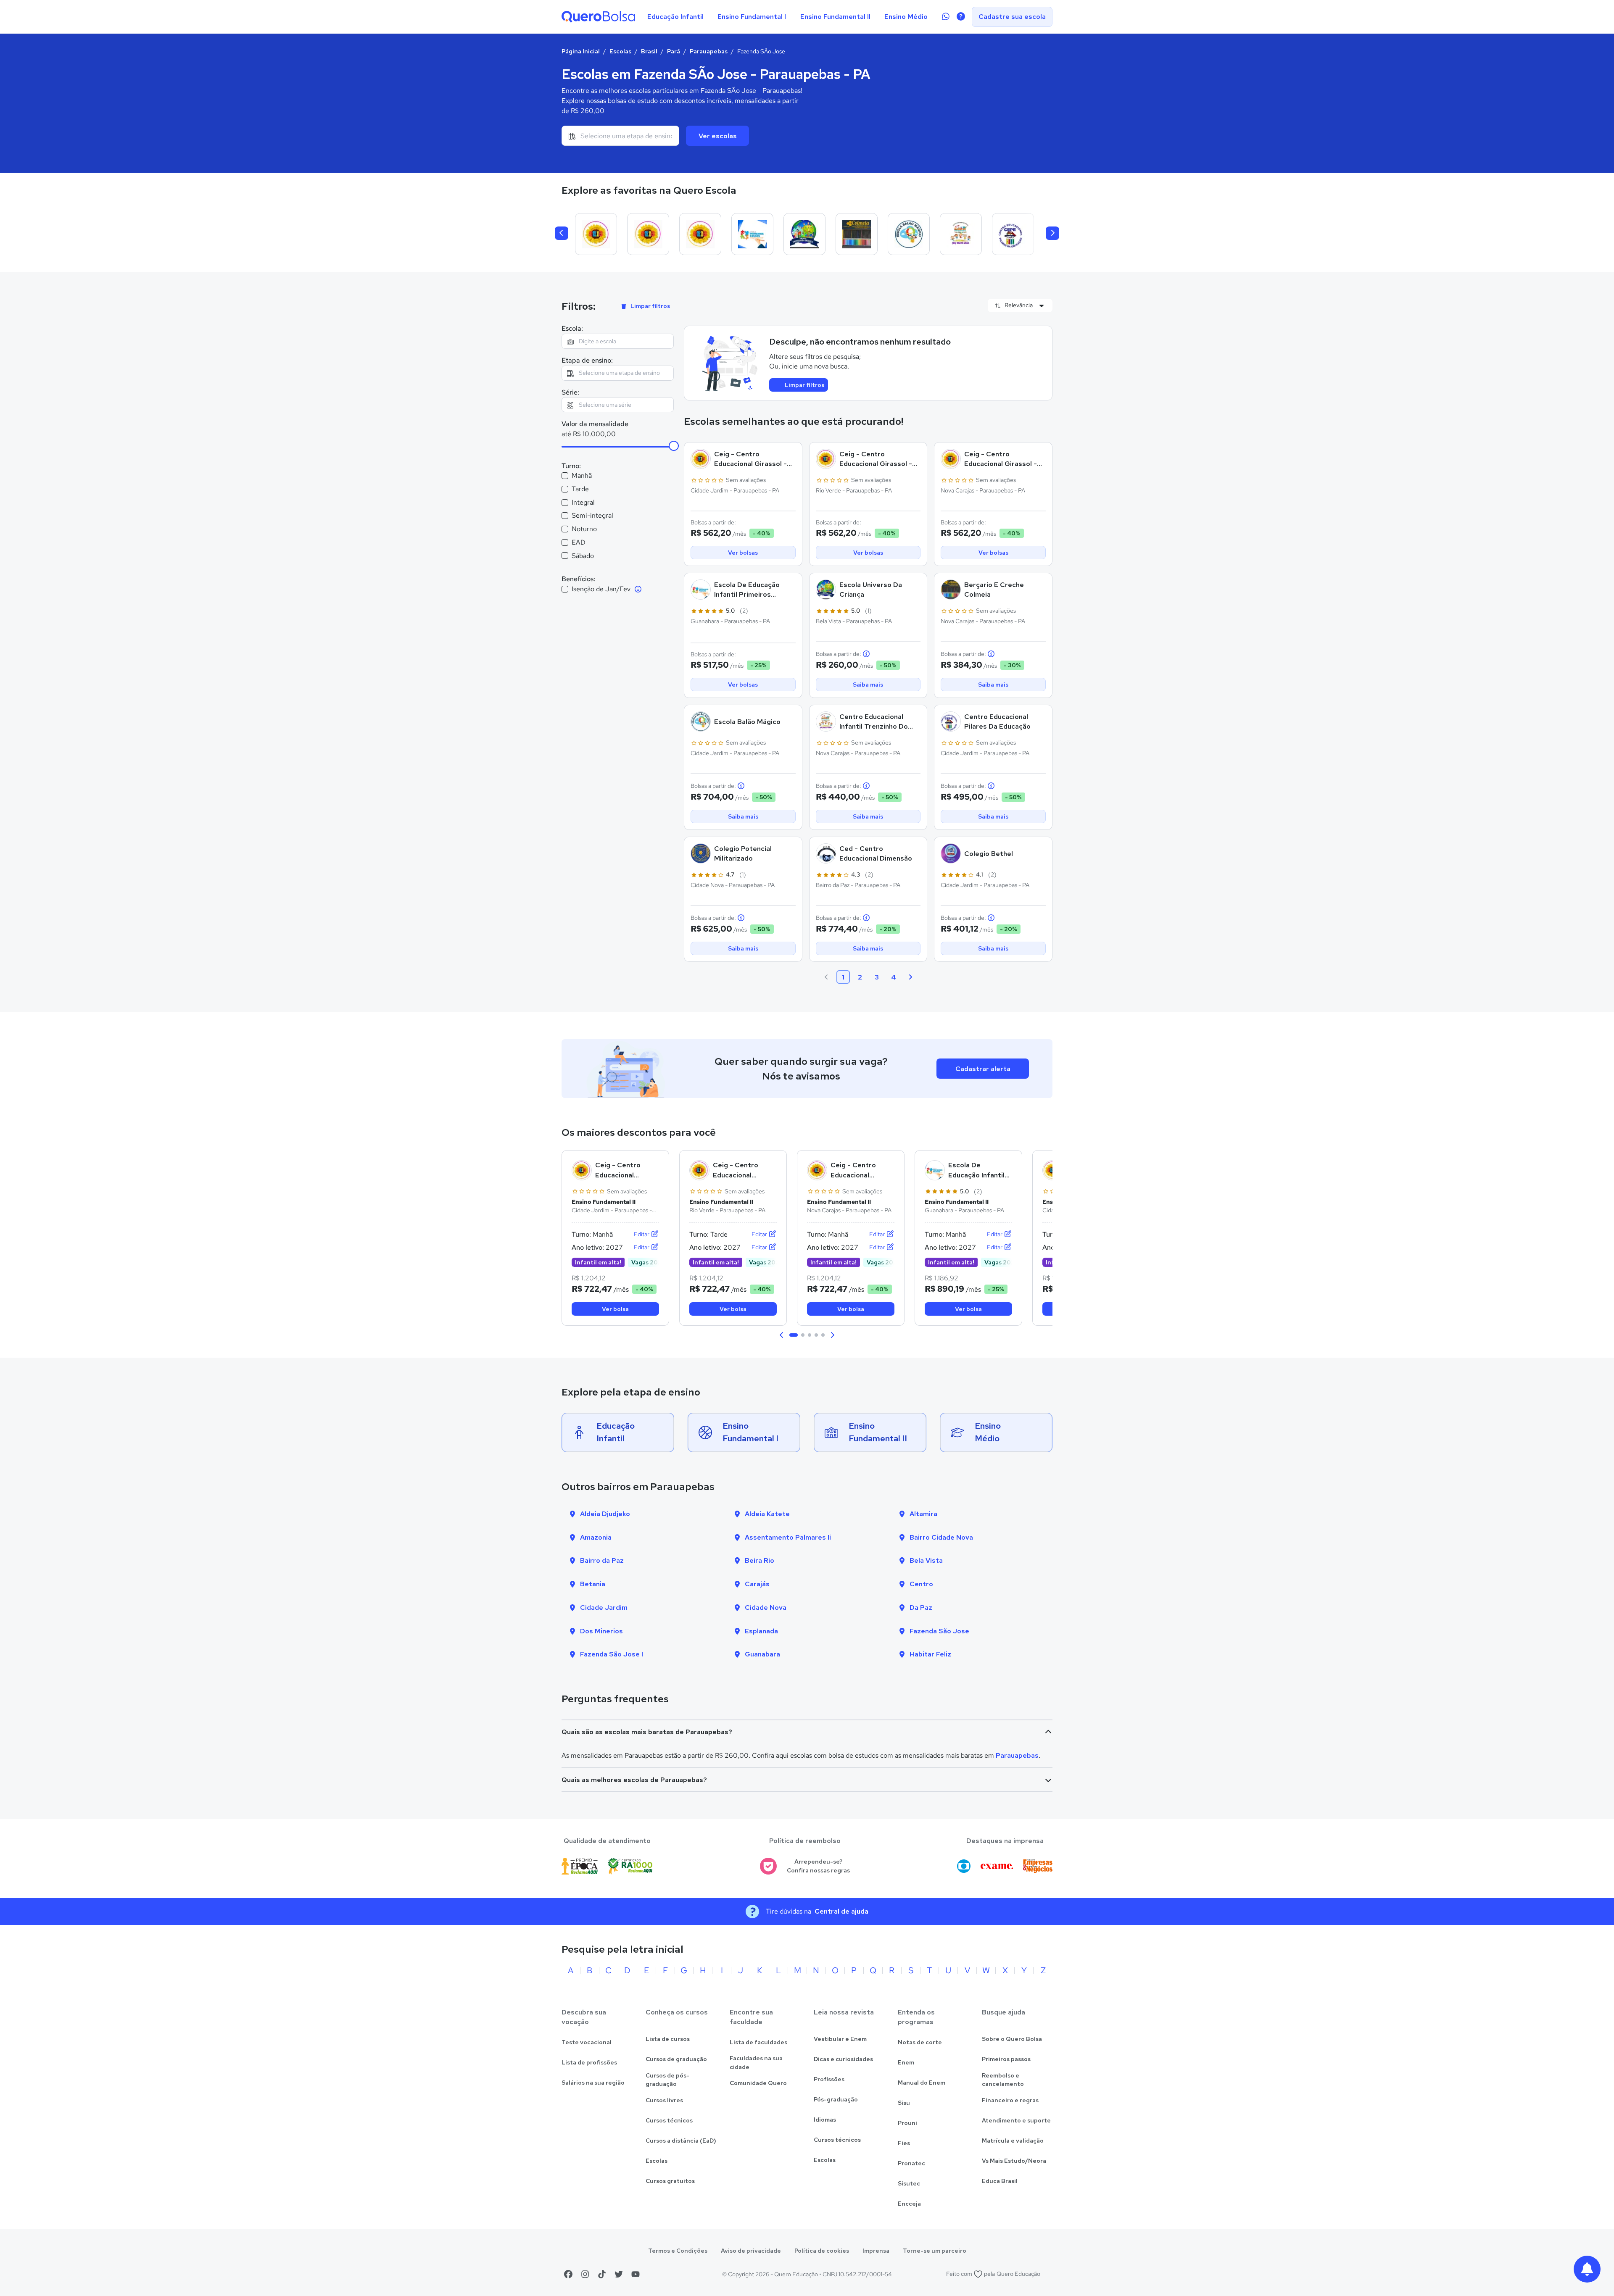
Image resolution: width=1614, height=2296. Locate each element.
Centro (921, 1584)
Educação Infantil (675, 17)
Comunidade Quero (758, 2083)
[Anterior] (562, 233)
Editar (642, 1234)
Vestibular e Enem (840, 2039)
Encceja (909, 2204)
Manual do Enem (922, 2083)
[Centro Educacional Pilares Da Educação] (1013, 234)
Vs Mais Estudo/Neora (1014, 2161)
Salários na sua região (593, 2083)
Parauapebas (709, 51)
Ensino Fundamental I (752, 17)
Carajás (757, 1584)
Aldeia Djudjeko (605, 1514)
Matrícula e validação (1013, 2141)
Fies (904, 2143)
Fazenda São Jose (939, 1631)
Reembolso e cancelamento (1003, 2080)
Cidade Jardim (604, 1607)
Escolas (620, 51)
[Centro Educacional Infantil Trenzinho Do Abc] (961, 234)
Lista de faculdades (758, 2042)
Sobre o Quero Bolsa (1012, 2039)
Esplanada (761, 1631)
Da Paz (921, 1607)
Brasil (649, 51)
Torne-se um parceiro (935, 2251)
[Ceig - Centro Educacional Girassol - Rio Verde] (648, 234)
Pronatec (911, 2163)
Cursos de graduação (676, 2059)
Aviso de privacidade (751, 2251)
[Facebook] (568, 2274)
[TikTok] (602, 2274)
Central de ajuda (841, 1911)
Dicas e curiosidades (843, 2059)
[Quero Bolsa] (598, 17)
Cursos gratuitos (670, 2181)
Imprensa (876, 2251)
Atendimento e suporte (1016, 2120)
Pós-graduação (836, 2099)
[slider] (674, 446)
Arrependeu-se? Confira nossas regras (818, 1866)
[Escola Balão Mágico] (909, 234)
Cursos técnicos (669, 2120)
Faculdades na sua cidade (756, 2063)
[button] (782, 1335)
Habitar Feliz (930, 1654)
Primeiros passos (1006, 2059)
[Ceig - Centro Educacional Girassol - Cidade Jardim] (596, 234)
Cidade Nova (766, 1607)
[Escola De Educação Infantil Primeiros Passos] (752, 234)
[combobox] (620, 136)
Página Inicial (581, 51)
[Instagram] (585, 2274)
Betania (593, 1584)
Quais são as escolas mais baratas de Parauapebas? (647, 1732)
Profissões (829, 2079)
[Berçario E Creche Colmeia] (857, 234)
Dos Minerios (601, 1631)
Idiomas (825, 2120)
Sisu (904, 2103)
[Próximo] (1052, 233)
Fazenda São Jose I (612, 1654)
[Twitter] (619, 2274)
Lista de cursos (668, 2039)
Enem (906, 2062)
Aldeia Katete (767, 1514)
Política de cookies (822, 2251)
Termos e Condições (678, 2251)
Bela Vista (926, 1560)
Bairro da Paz (602, 1560)
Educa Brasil (1000, 2181)
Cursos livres (664, 2100)
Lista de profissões (589, 2062)
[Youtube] (636, 2274)
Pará (674, 51)
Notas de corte (920, 2042)
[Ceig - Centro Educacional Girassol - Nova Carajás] (700, 234)
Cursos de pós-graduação (667, 2080)
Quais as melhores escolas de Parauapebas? (634, 1780)
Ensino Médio (906, 17)
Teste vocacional (587, 2042)
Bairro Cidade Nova (941, 1537)
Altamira (923, 1514)
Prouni (907, 2123)
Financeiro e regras (1010, 2100)
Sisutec (909, 2183)
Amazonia (596, 1537)
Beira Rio (760, 1560)
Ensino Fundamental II (835, 17)
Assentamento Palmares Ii (788, 1537)
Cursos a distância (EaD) (681, 2141)
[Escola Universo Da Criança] (804, 234)
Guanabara (762, 1654)
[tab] (794, 1335)
